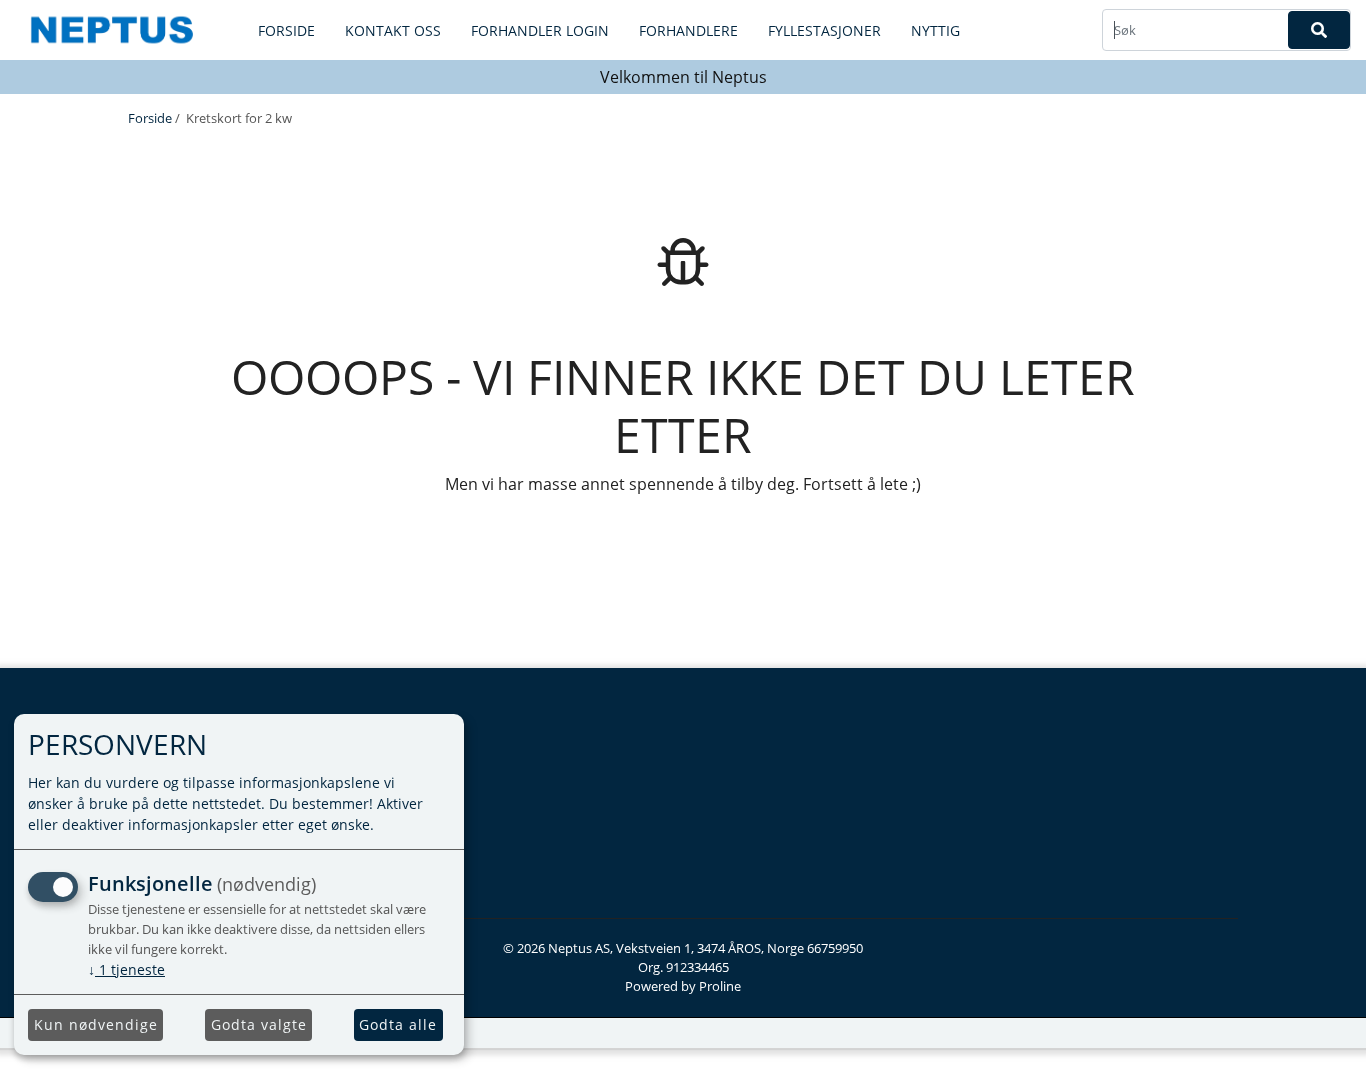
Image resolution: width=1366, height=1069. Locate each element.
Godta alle (398, 1024)
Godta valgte (259, 1024)
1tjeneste (126, 969)
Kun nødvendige (96, 1024)
